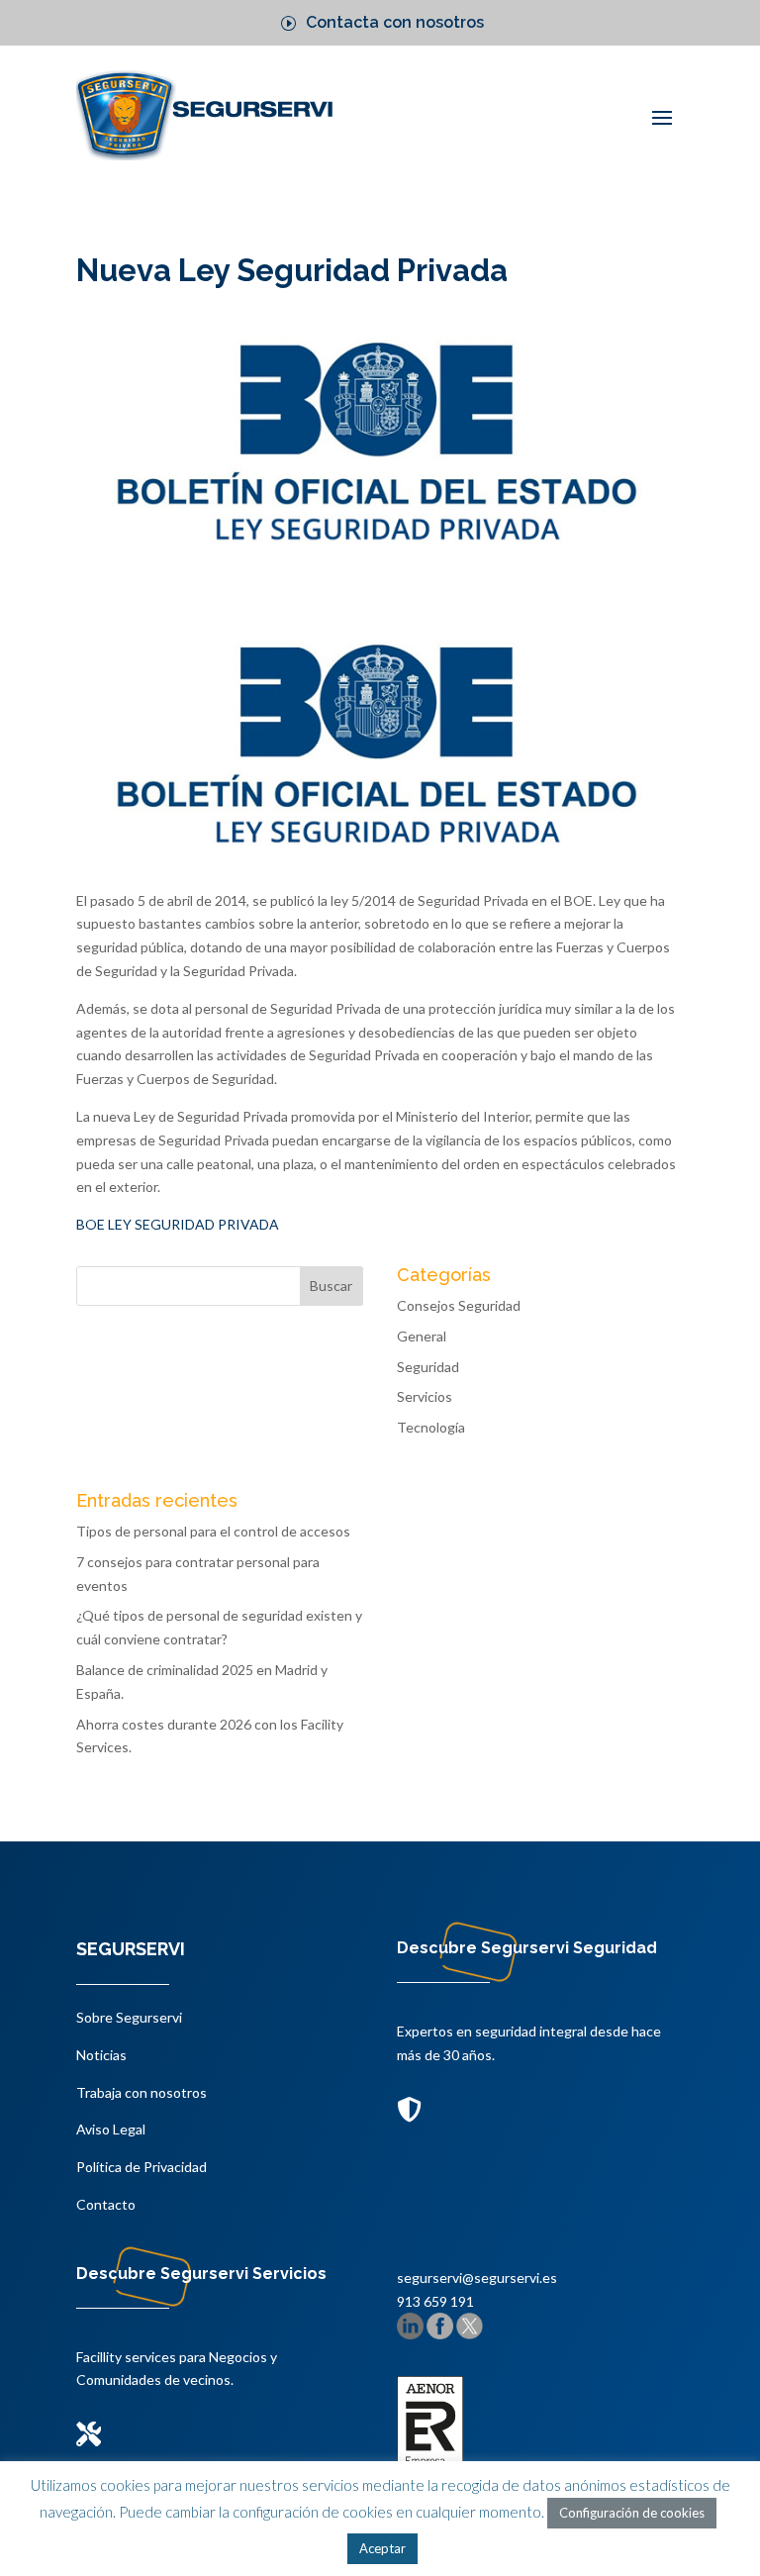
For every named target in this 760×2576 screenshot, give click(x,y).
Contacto (106, 2204)
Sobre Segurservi (129, 2017)
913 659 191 (435, 2301)
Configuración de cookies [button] (632, 2513)
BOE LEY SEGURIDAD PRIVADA (178, 1224)
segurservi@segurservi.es (477, 2278)
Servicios (425, 1396)
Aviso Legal (111, 2129)
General (422, 1336)
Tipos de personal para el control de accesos (213, 1531)
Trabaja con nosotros (142, 2092)
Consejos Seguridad (459, 1305)
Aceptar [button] (382, 2548)
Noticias (101, 2055)
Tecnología (431, 1427)
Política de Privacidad (142, 2167)
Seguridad (428, 1367)
